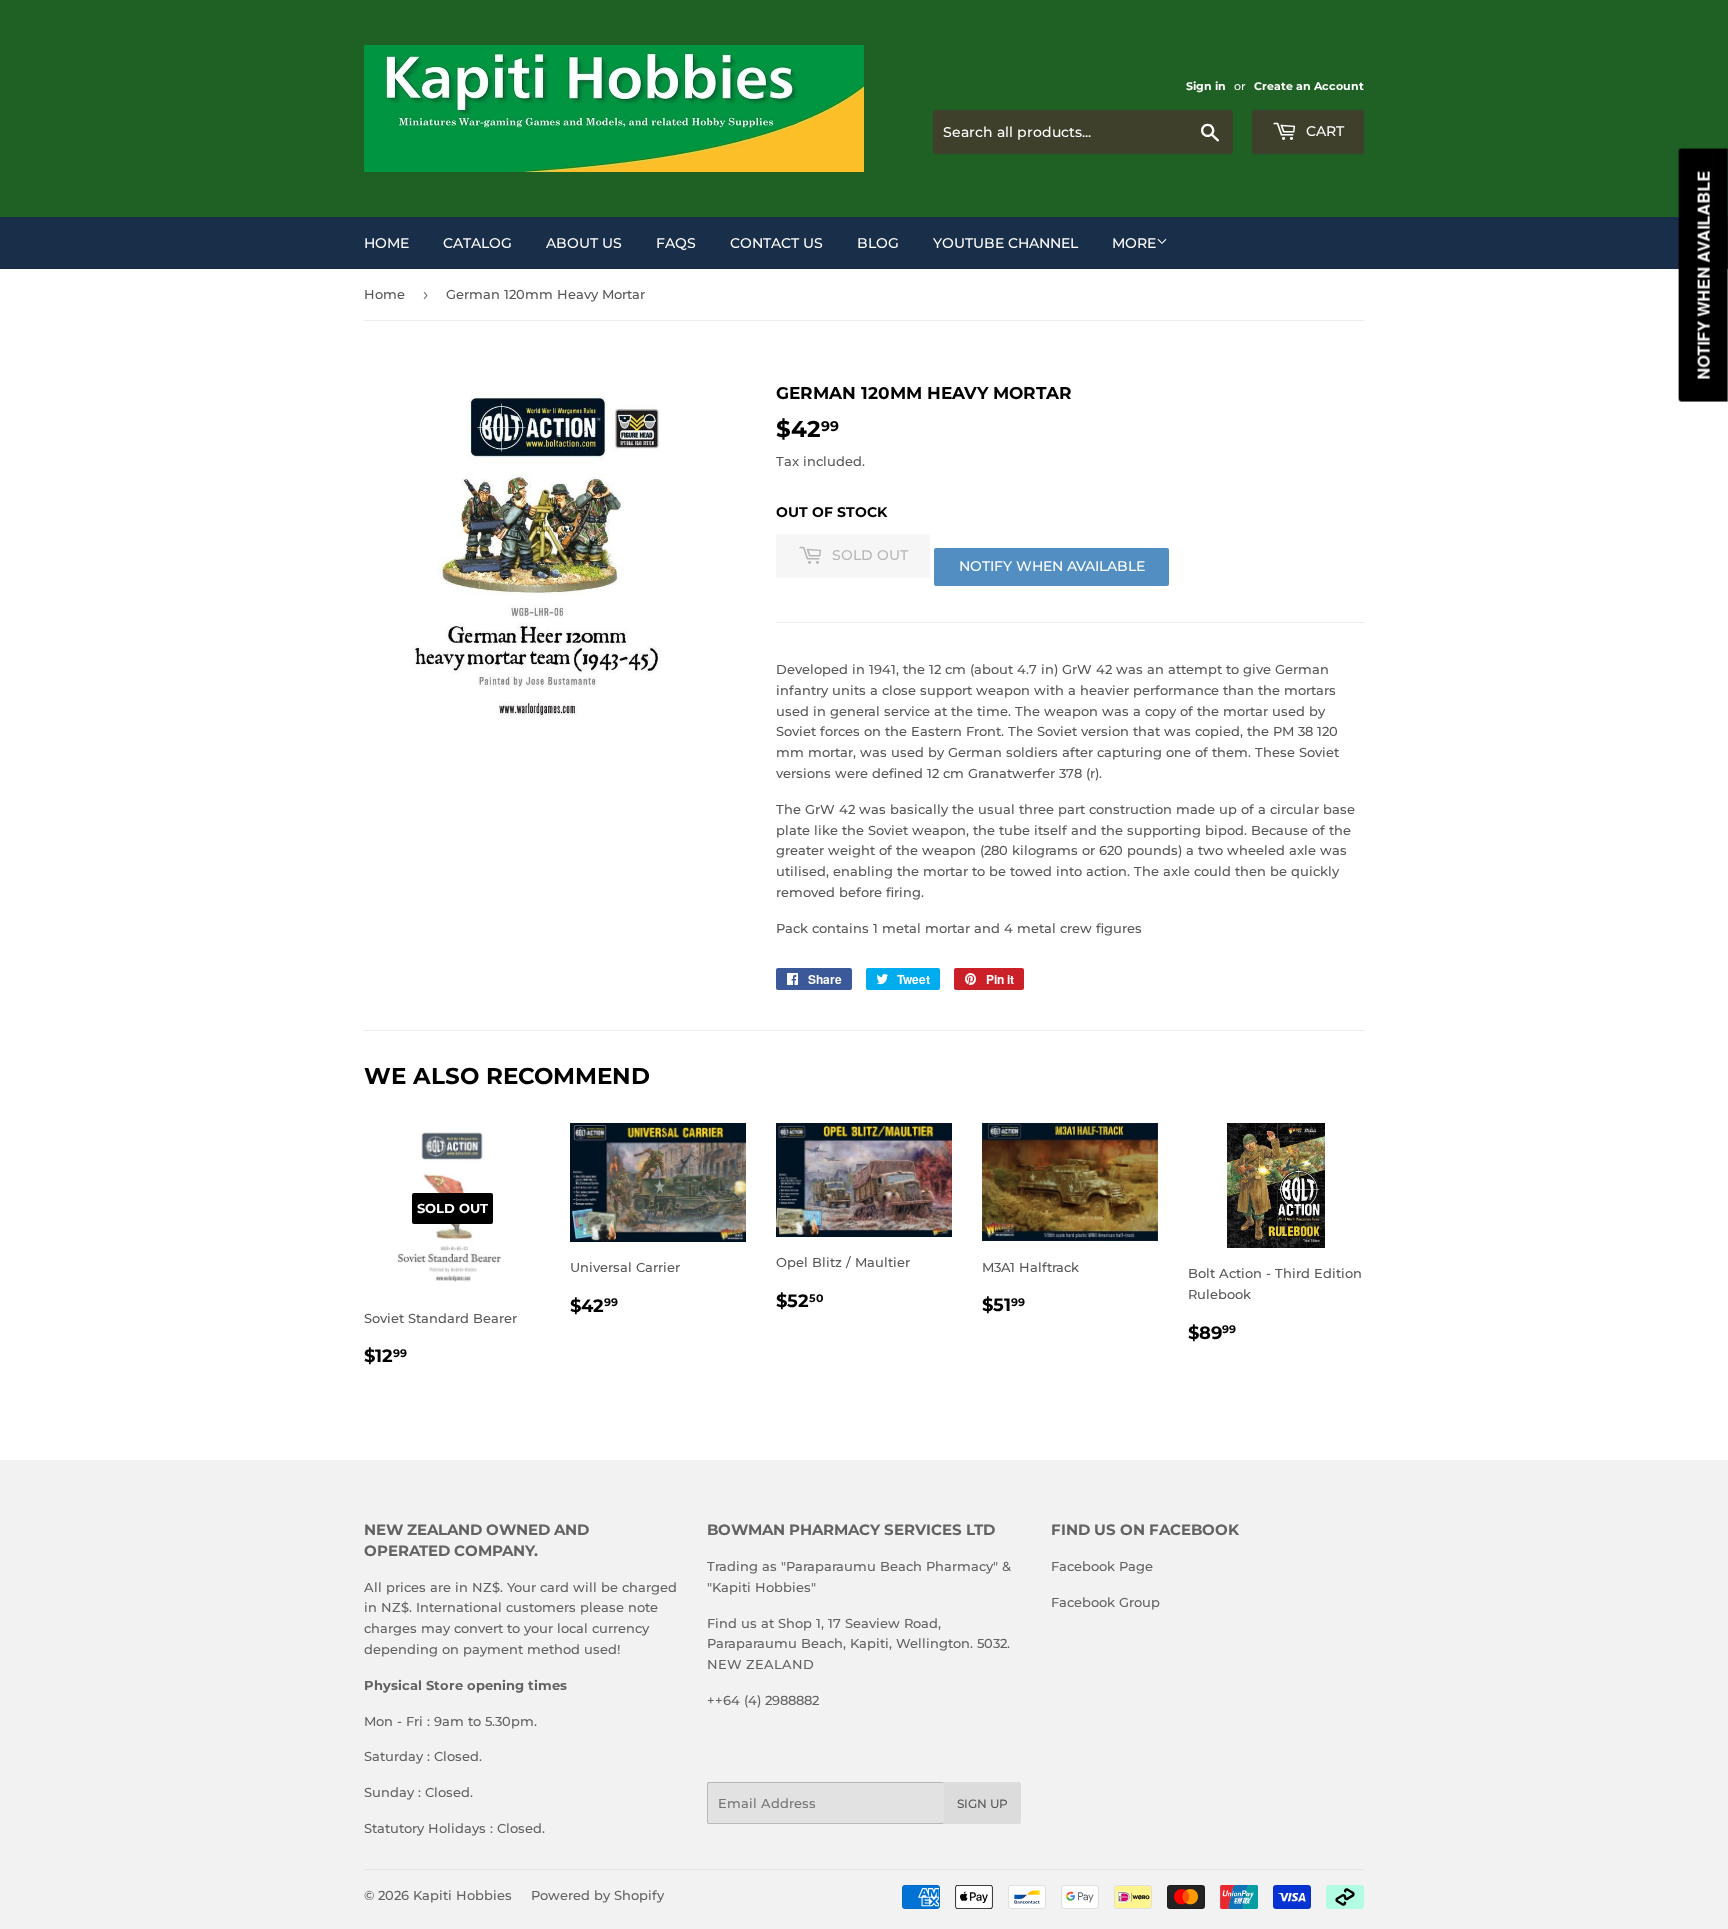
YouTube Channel (1005, 243)
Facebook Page (1102, 1566)
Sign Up (982, 1803)
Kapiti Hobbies (462, 1895)
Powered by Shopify (597, 1895)
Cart (1323, 131)
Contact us (776, 243)
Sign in (1206, 86)
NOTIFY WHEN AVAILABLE (1052, 566)
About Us (584, 243)
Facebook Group (1105, 1602)
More (1134, 243)
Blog (878, 243)
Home (386, 243)
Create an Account (1309, 86)
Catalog (477, 243)
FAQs (676, 243)
